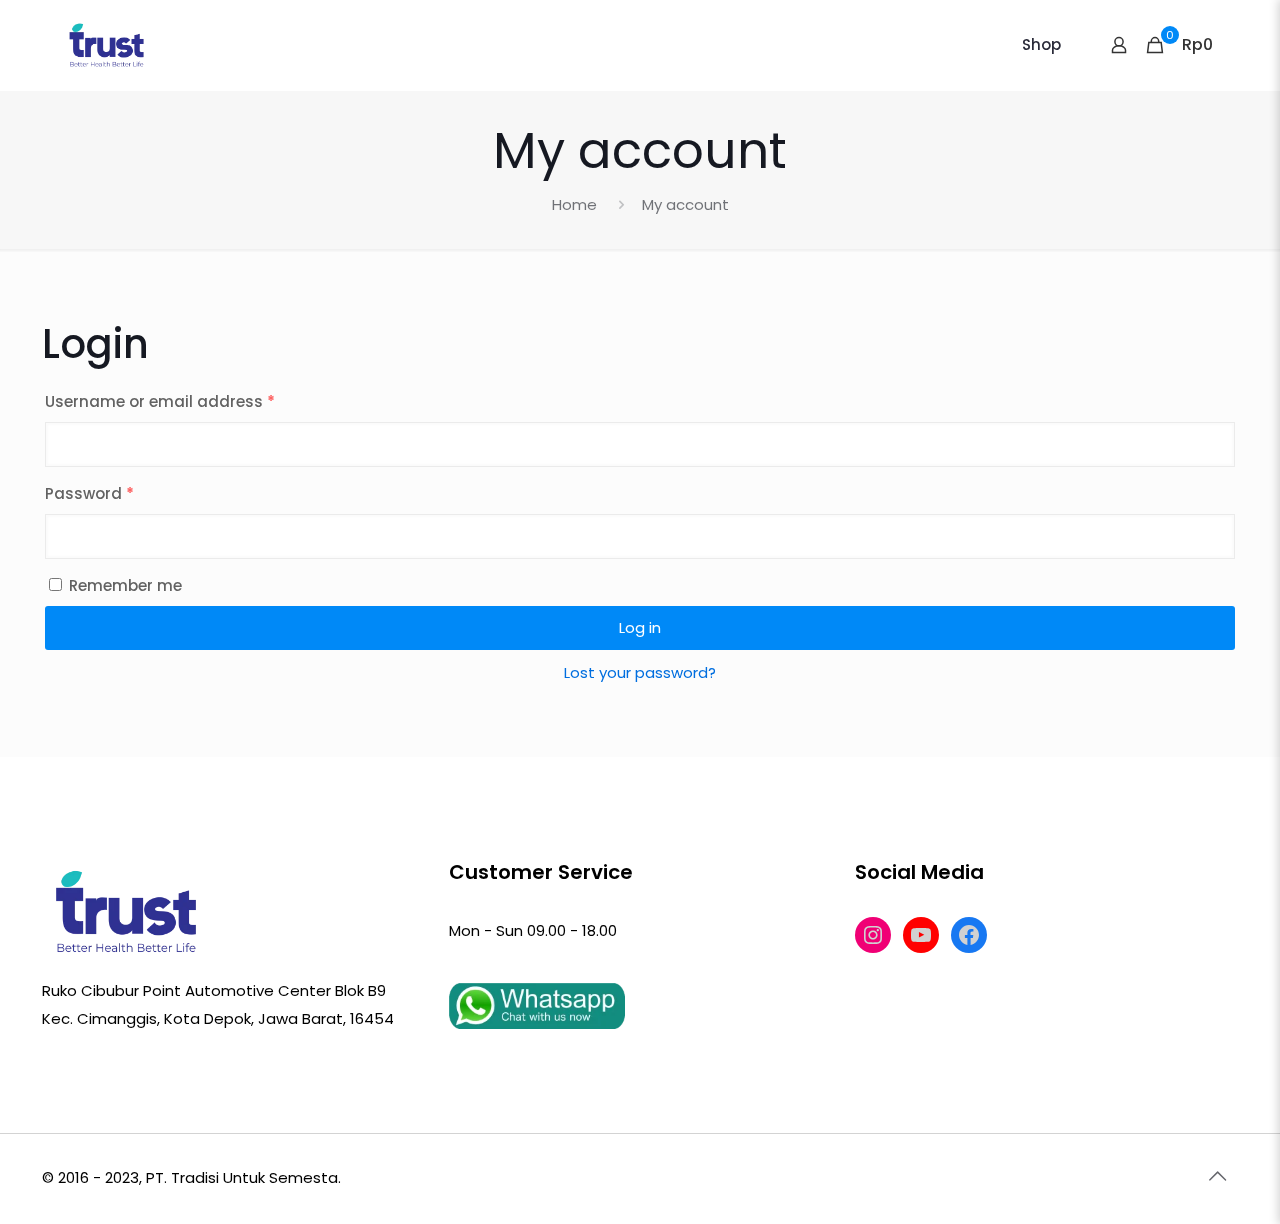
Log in (640, 627)
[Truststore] (107, 45)
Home (574, 204)
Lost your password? (640, 672)
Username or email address (160, 401)
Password (89, 493)
